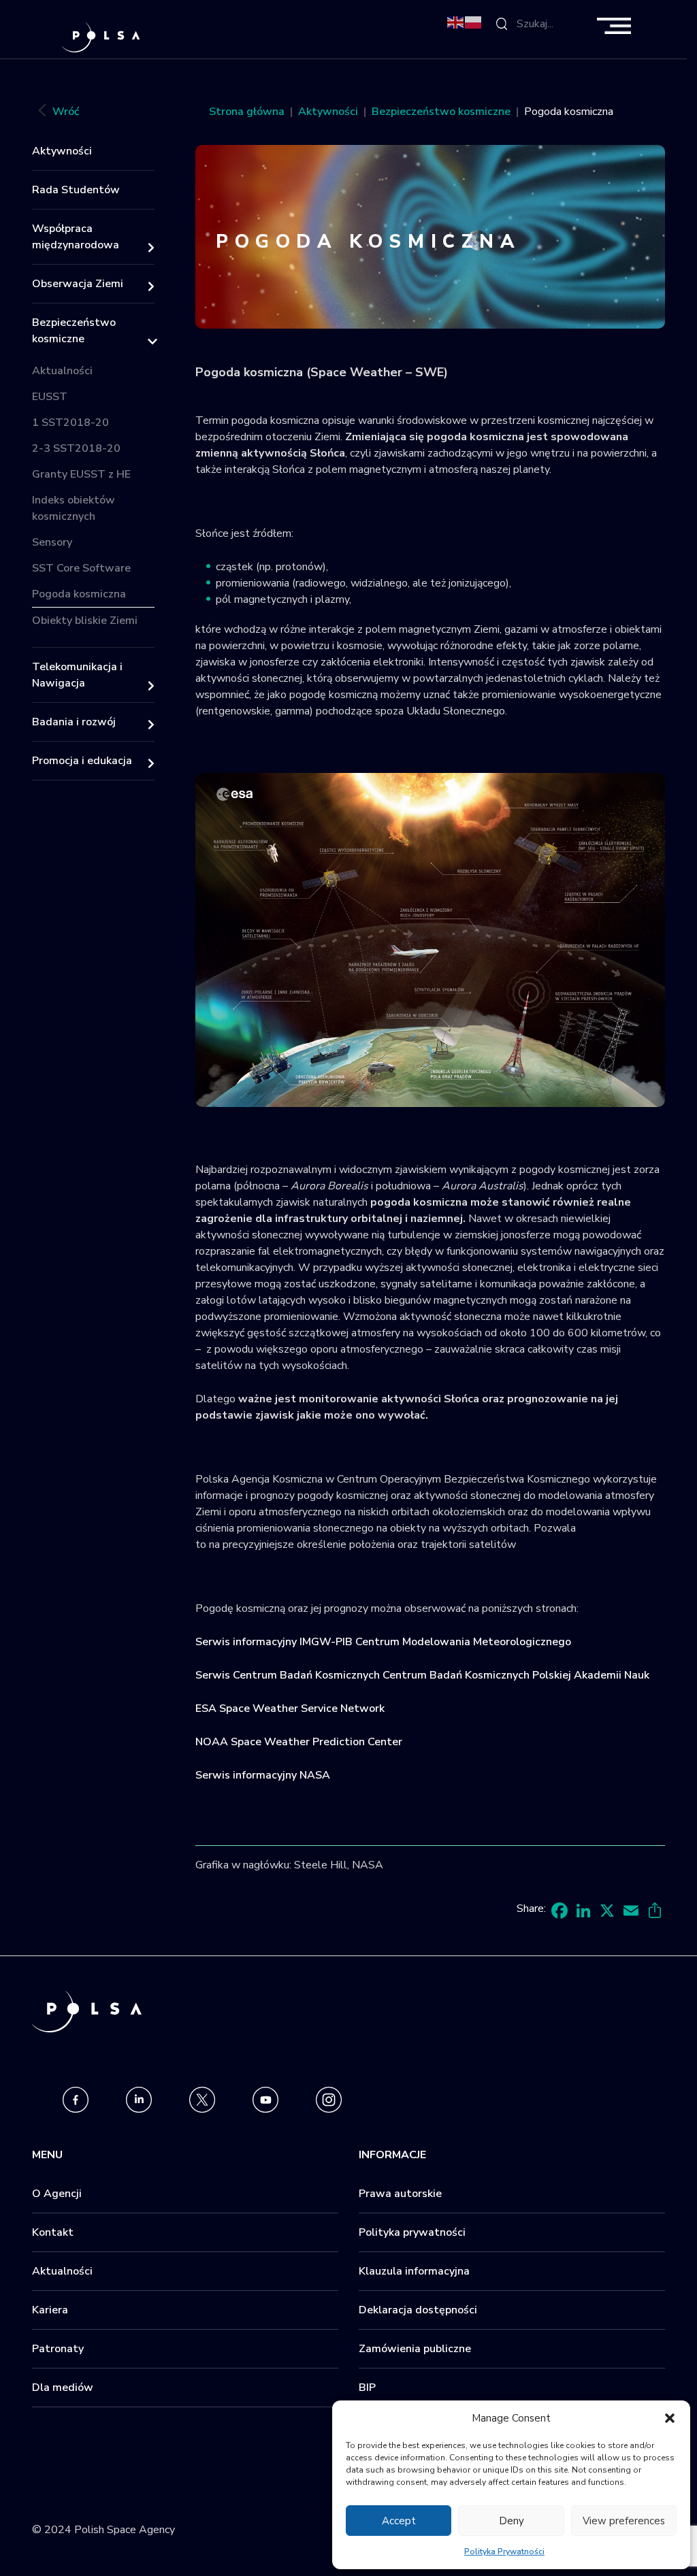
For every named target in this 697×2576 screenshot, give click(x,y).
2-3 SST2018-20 (76, 448)
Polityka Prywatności (504, 2552)
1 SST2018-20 (70, 423)
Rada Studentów (76, 190)
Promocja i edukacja (82, 761)
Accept (399, 2521)
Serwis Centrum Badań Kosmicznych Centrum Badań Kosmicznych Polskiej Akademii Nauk (422, 1675)
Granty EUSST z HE (81, 474)
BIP (367, 2388)
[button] (670, 2418)
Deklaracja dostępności (418, 2310)
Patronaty (58, 2349)
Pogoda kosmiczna (79, 594)
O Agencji (57, 2194)
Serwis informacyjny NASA (263, 1775)
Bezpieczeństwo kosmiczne (74, 331)
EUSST (50, 397)
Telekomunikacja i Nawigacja (77, 675)
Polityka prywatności (412, 2232)
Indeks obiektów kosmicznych (74, 508)
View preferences (624, 2521)
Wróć (66, 112)
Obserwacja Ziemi (78, 284)
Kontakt (53, 2232)
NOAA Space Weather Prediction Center (299, 1742)
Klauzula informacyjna (414, 2271)
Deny (512, 2521)
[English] (456, 22)
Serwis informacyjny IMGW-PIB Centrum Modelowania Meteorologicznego (383, 1642)
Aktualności (62, 371)
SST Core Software (81, 568)
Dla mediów (63, 2388)
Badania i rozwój (74, 722)
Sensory (52, 542)
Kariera (50, 2310)
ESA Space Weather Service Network (290, 1708)
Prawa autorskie (400, 2194)
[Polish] (474, 22)
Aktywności (62, 151)
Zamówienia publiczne (415, 2349)
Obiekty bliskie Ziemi (85, 621)
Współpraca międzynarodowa (76, 237)
